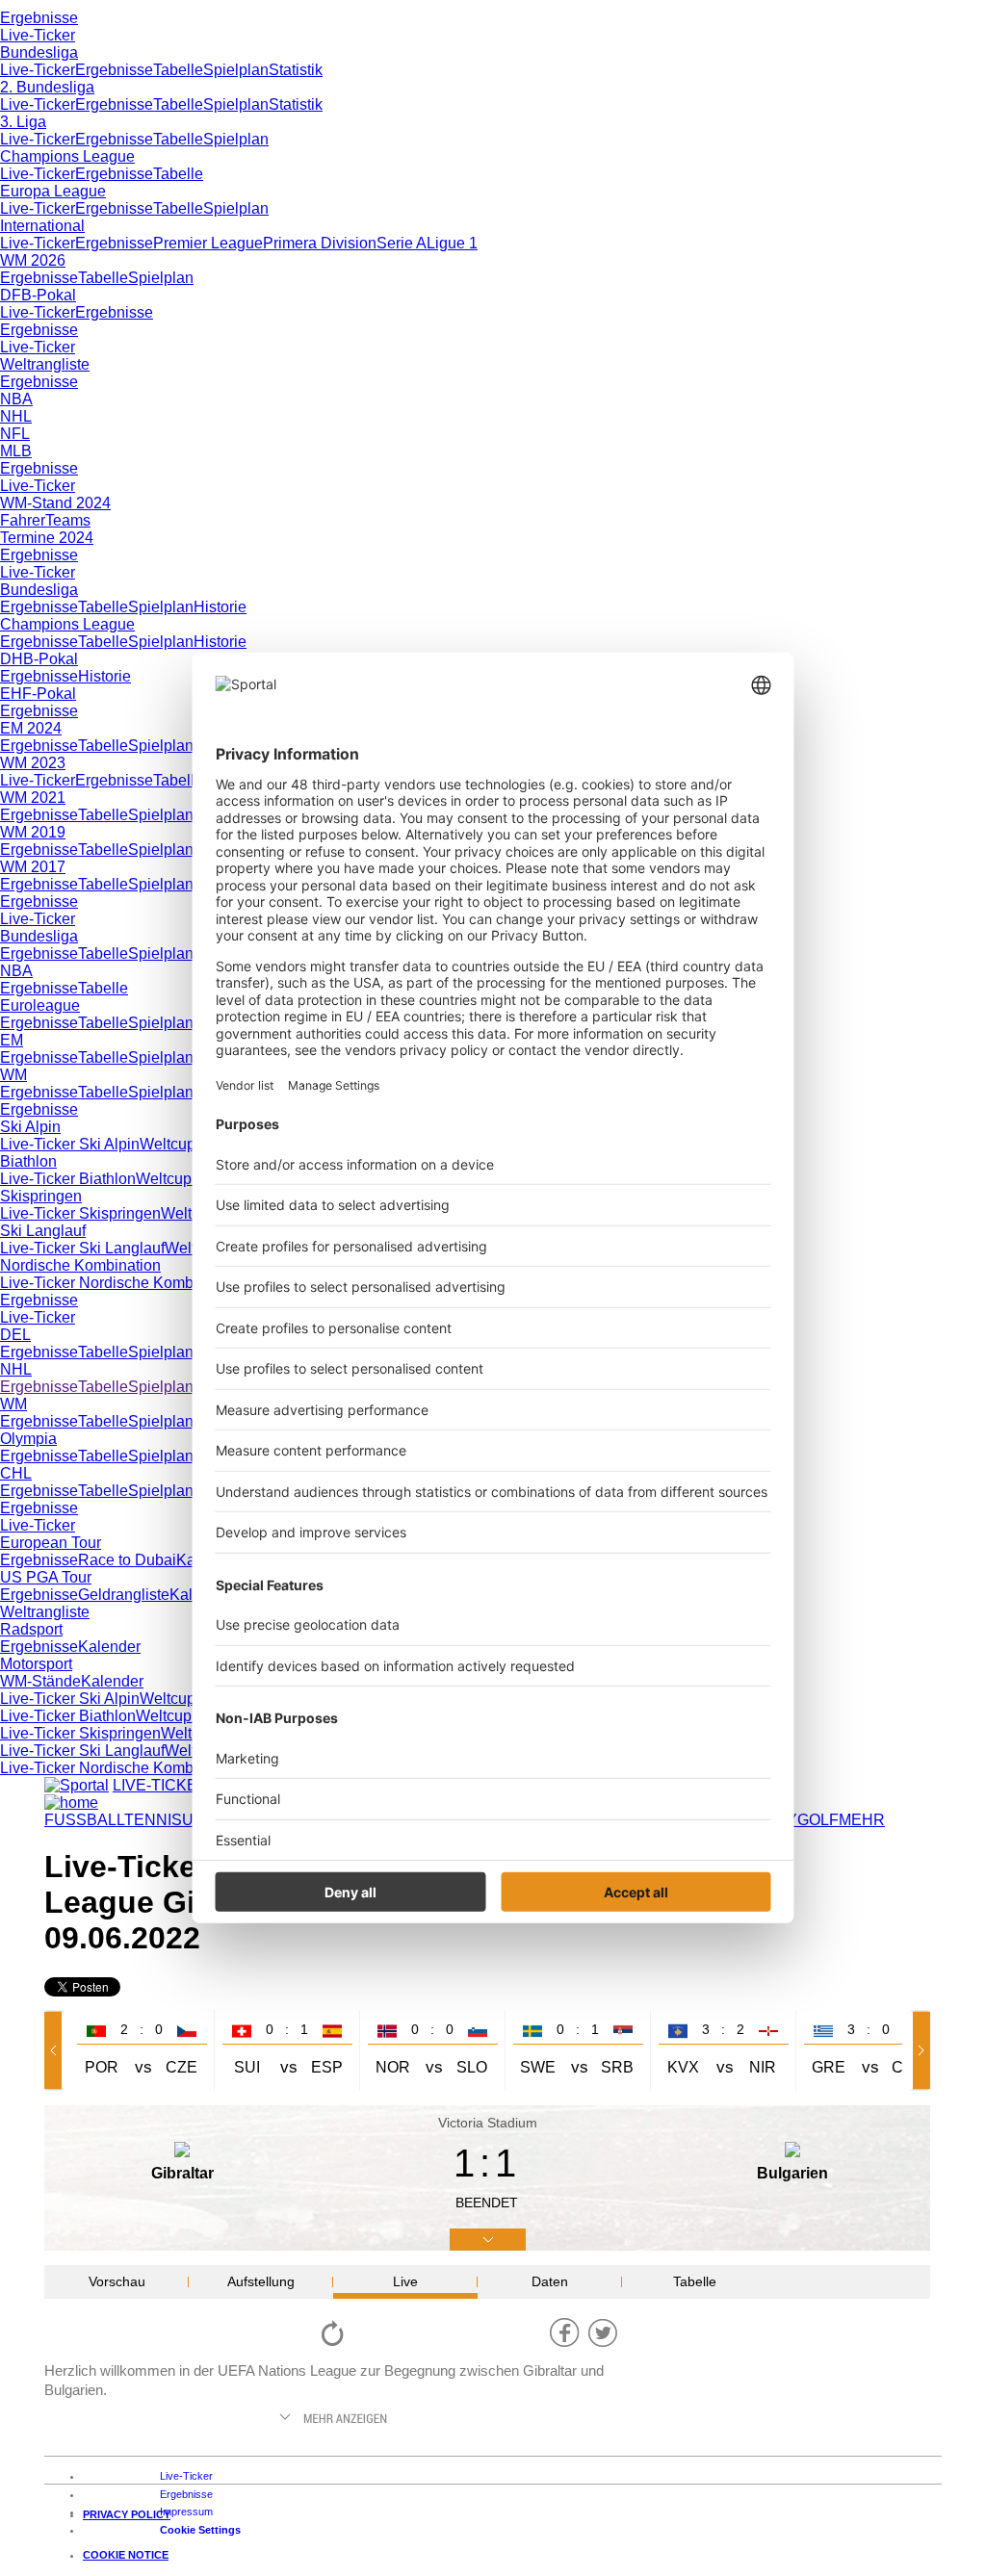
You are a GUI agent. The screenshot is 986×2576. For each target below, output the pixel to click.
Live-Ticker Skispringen (80, 1213)
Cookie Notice (126, 2555)
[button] (57, 2050)
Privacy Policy (127, 2514)
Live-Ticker (38, 35)
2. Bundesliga (47, 87)
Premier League (208, 243)
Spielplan (236, 70)
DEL (15, 1335)
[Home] (71, 1803)
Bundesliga (39, 52)
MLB (16, 451)
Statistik (296, 70)
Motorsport (36, 1664)
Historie (220, 607)
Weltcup (168, 1144)
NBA (16, 399)
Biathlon (28, 1161)
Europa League (53, 191)
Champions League (67, 156)
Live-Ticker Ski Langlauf (82, 1248)
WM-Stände (40, 1681)
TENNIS (153, 1820)
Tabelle (178, 70)
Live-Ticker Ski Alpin (70, 1144)
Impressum (186, 2512)
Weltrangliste (45, 364)
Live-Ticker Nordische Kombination (120, 1283)
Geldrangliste (124, 1595)
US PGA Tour (46, 1577)
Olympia (28, 1439)
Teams (68, 520)
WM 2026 (33, 260)
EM (12, 1040)
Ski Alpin (30, 1127)
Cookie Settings (200, 2530)
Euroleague (40, 1005)
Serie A (402, 243)
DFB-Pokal (38, 295)
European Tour (51, 1543)
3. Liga (23, 122)
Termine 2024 (47, 538)
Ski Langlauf (43, 1231)
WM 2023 (33, 763)
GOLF (818, 1820)
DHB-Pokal (39, 659)
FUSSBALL (84, 1820)
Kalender (109, 1647)
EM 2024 (31, 728)
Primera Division (320, 243)
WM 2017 (33, 867)
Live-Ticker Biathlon (68, 1179)
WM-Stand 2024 (55, 503)
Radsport (31, 1629)
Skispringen (41, 1196)
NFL (15, 434)
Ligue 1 (452, 243)
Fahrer (23, 520)
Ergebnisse (39, 18)
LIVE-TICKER (161, 1785)
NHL (16, 416)
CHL (16, 1473)
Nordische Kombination (80, 1265)
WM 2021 (33, 798)
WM (13, 1075)
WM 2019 (33, 832)
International (42, 226)
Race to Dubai (127, 1560)
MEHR (862, 1820)
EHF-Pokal (38, 694)
